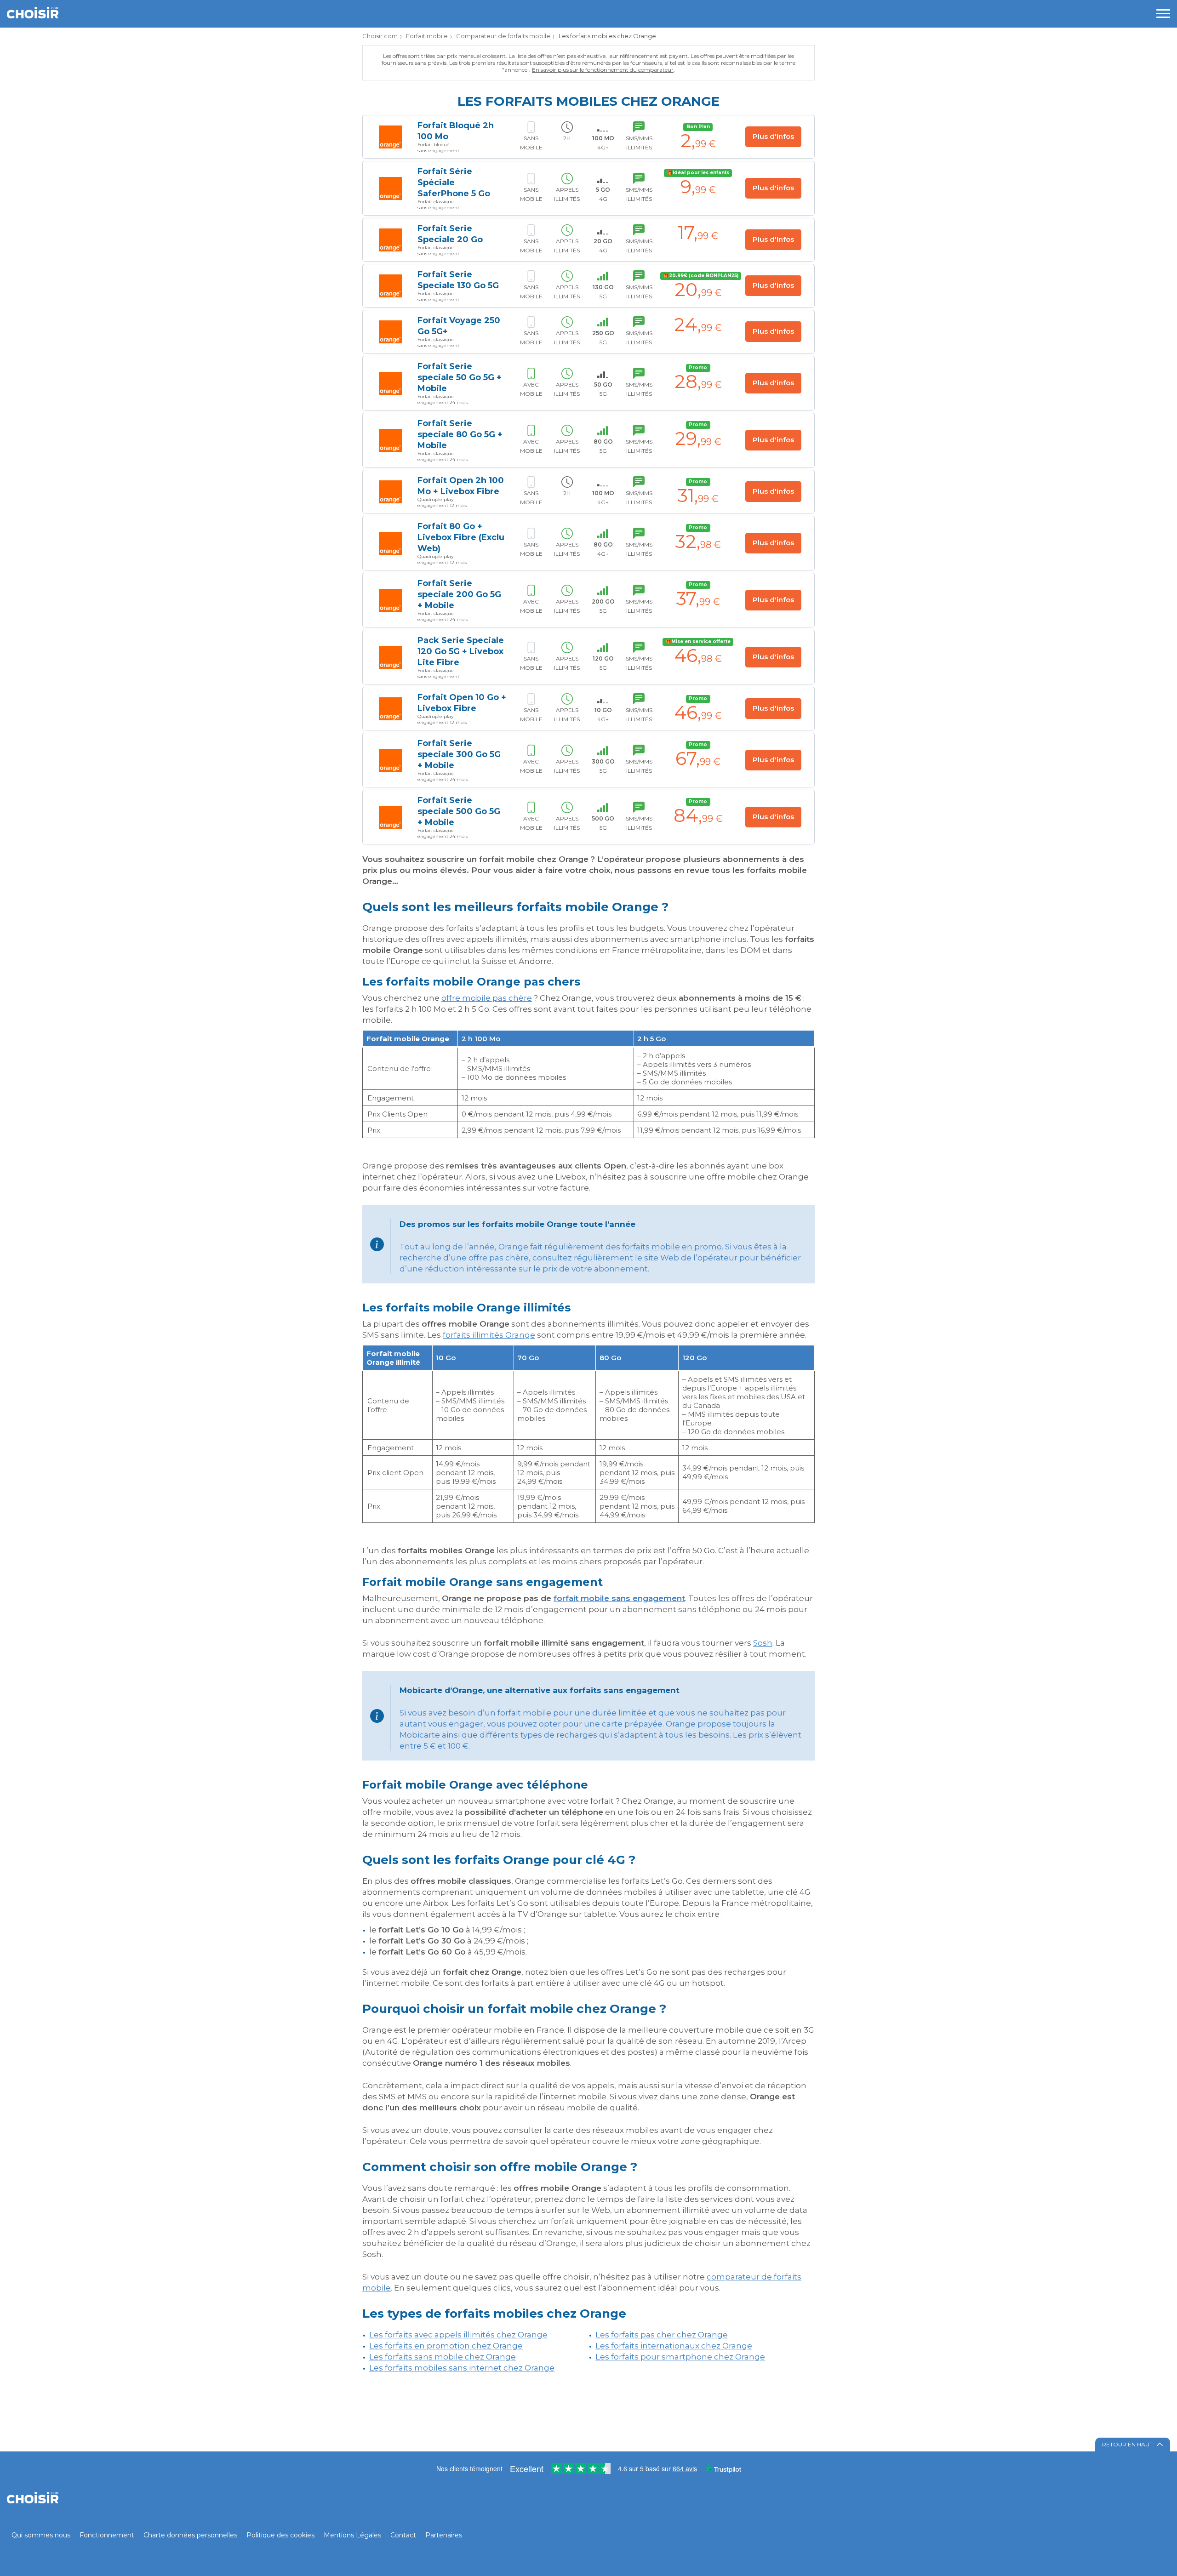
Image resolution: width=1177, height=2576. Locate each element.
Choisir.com (380, 36)
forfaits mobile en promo (672, 1247)
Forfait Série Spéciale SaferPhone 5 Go (454, 182)
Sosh (763, 1643)
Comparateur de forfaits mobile (503, 36)
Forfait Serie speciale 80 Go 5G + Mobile (460, 434)
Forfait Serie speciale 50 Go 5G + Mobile (460, 377)
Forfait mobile (427, 36)
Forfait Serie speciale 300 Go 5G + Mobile (459, 754)
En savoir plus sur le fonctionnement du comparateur (603, 70)
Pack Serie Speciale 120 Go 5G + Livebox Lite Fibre (461, 651)
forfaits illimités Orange (489, 1335)
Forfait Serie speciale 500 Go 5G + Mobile (459, 811)
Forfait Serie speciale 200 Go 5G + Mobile (459, 594)
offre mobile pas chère (487, 998)
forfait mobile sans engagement (619, 1598)
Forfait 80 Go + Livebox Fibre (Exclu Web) (461, 537)
